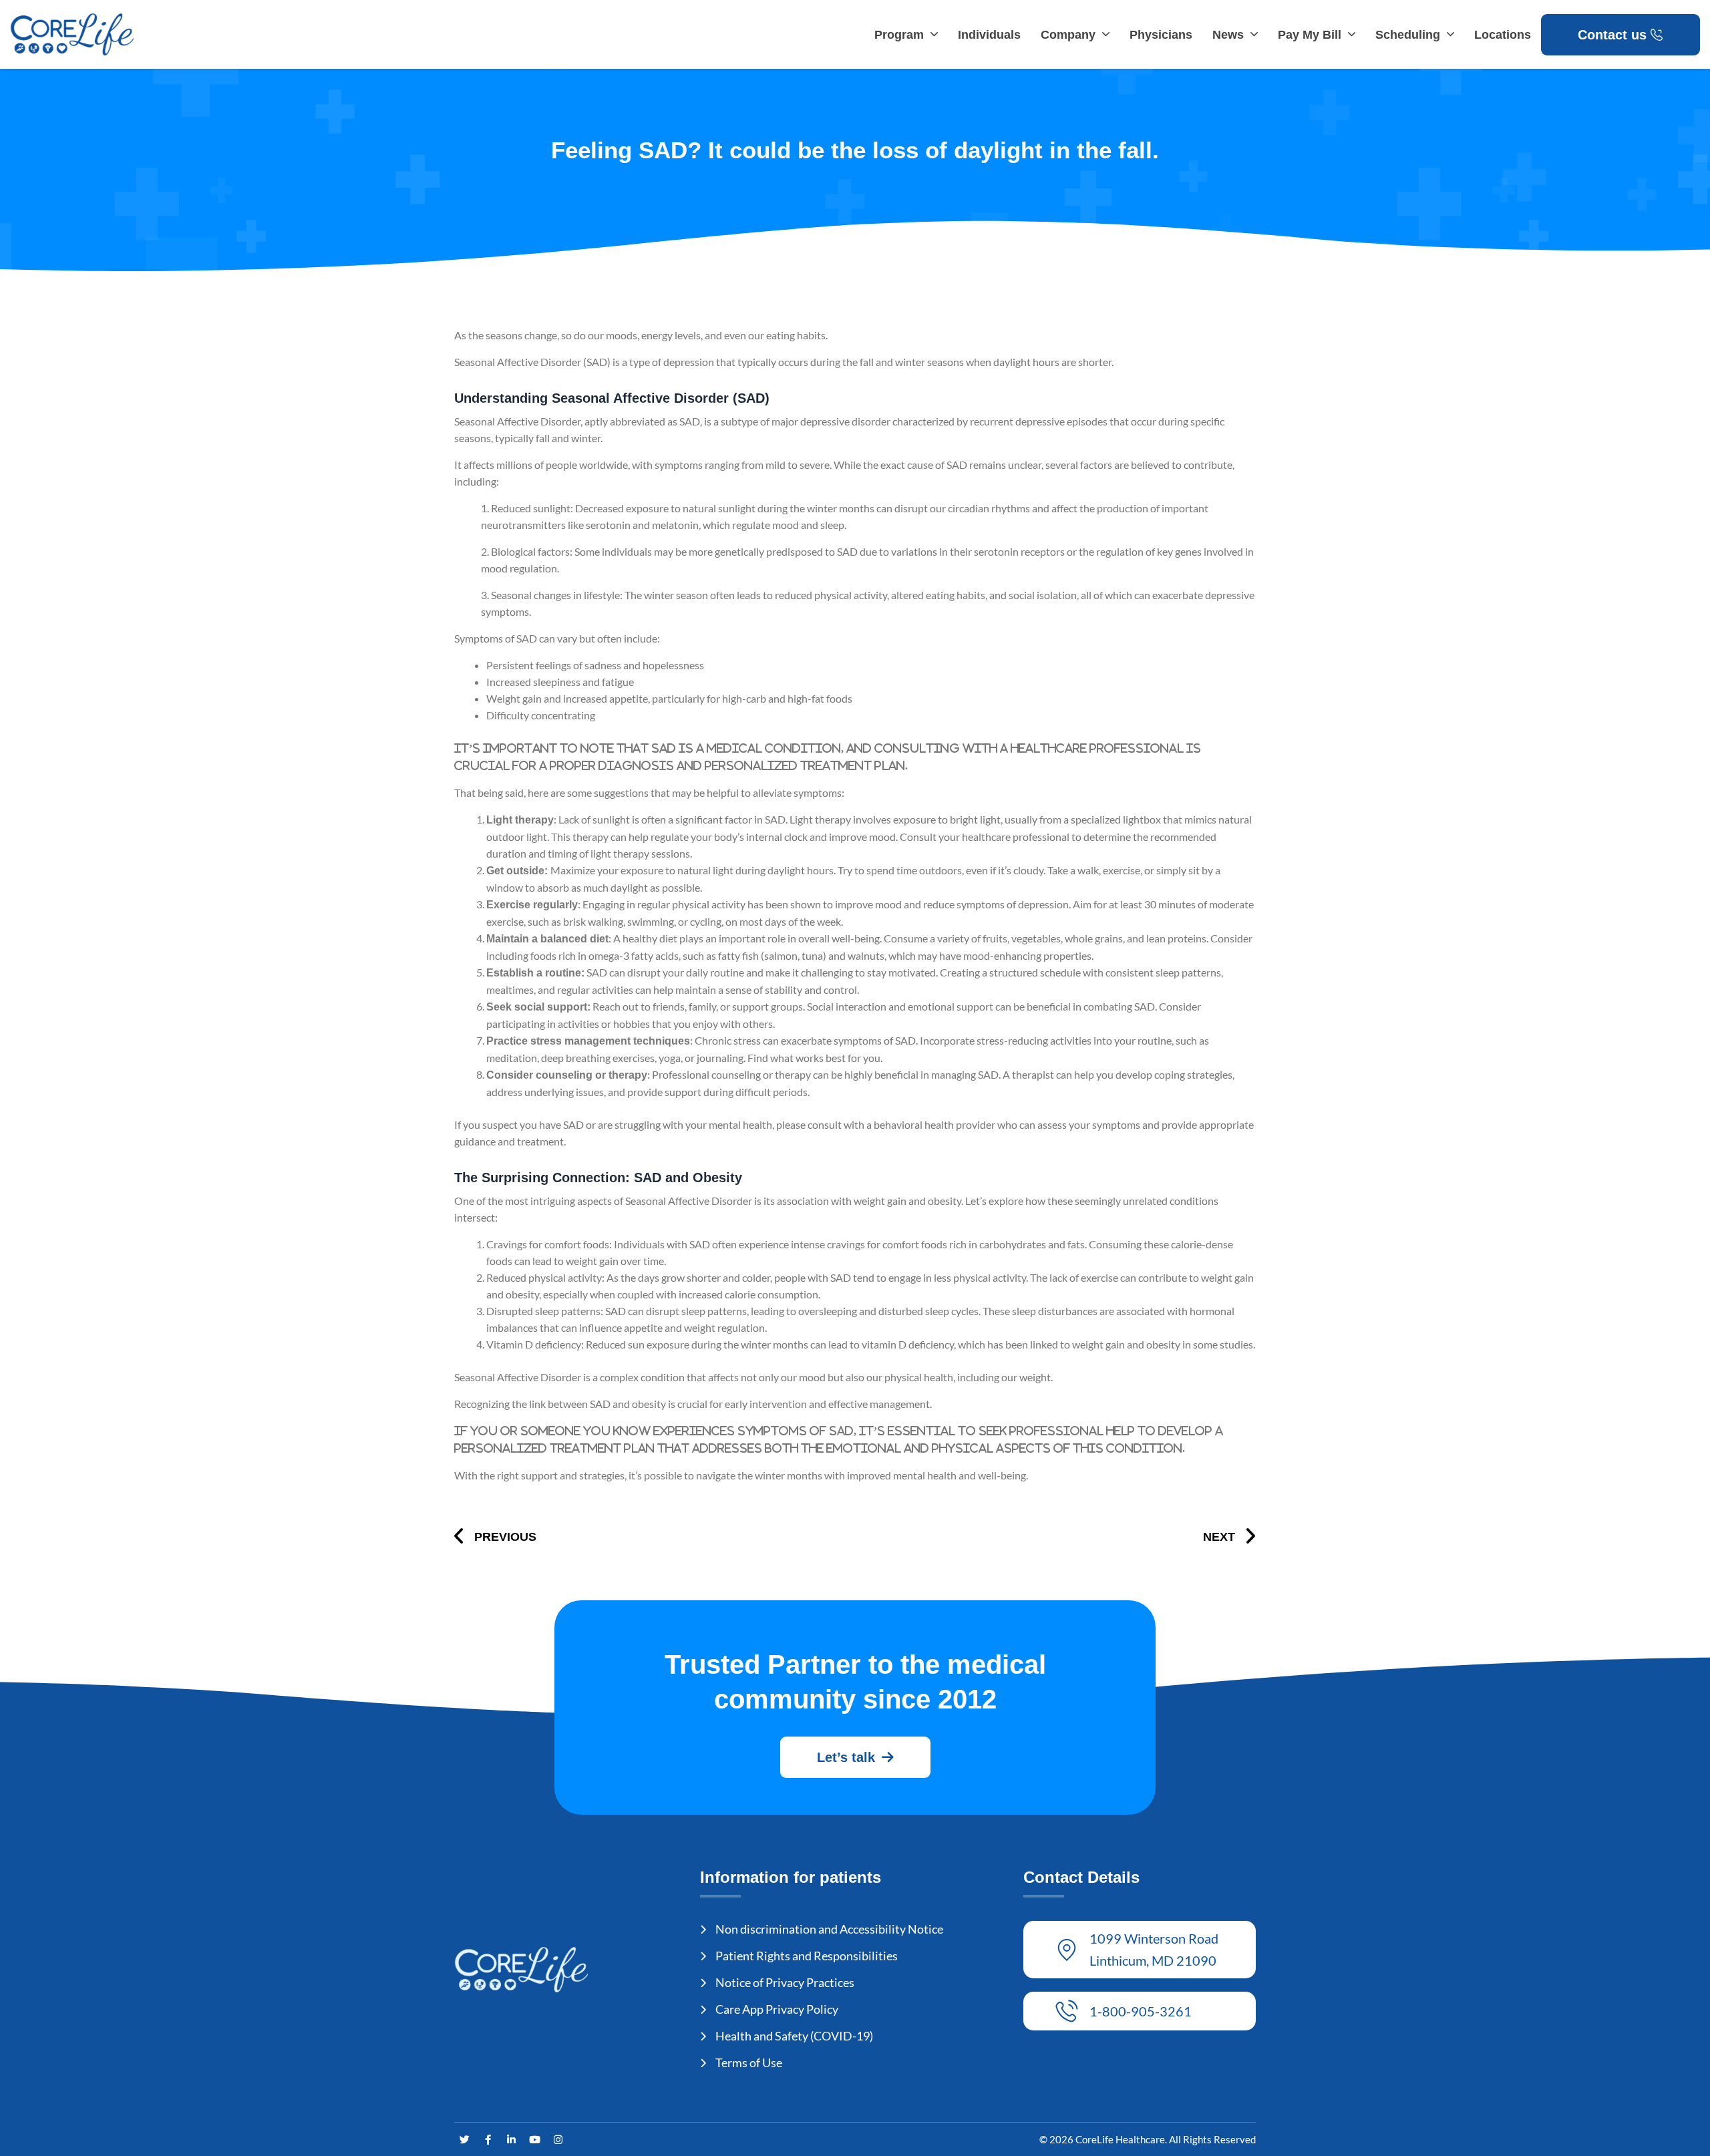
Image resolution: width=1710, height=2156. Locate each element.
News (1228, 35)
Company (1068, 35)
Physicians (1161, 35)
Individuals (989, 35)
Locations (1503, 35)
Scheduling (1408, 35)
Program (899, 35)
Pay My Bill (1310, 35)
